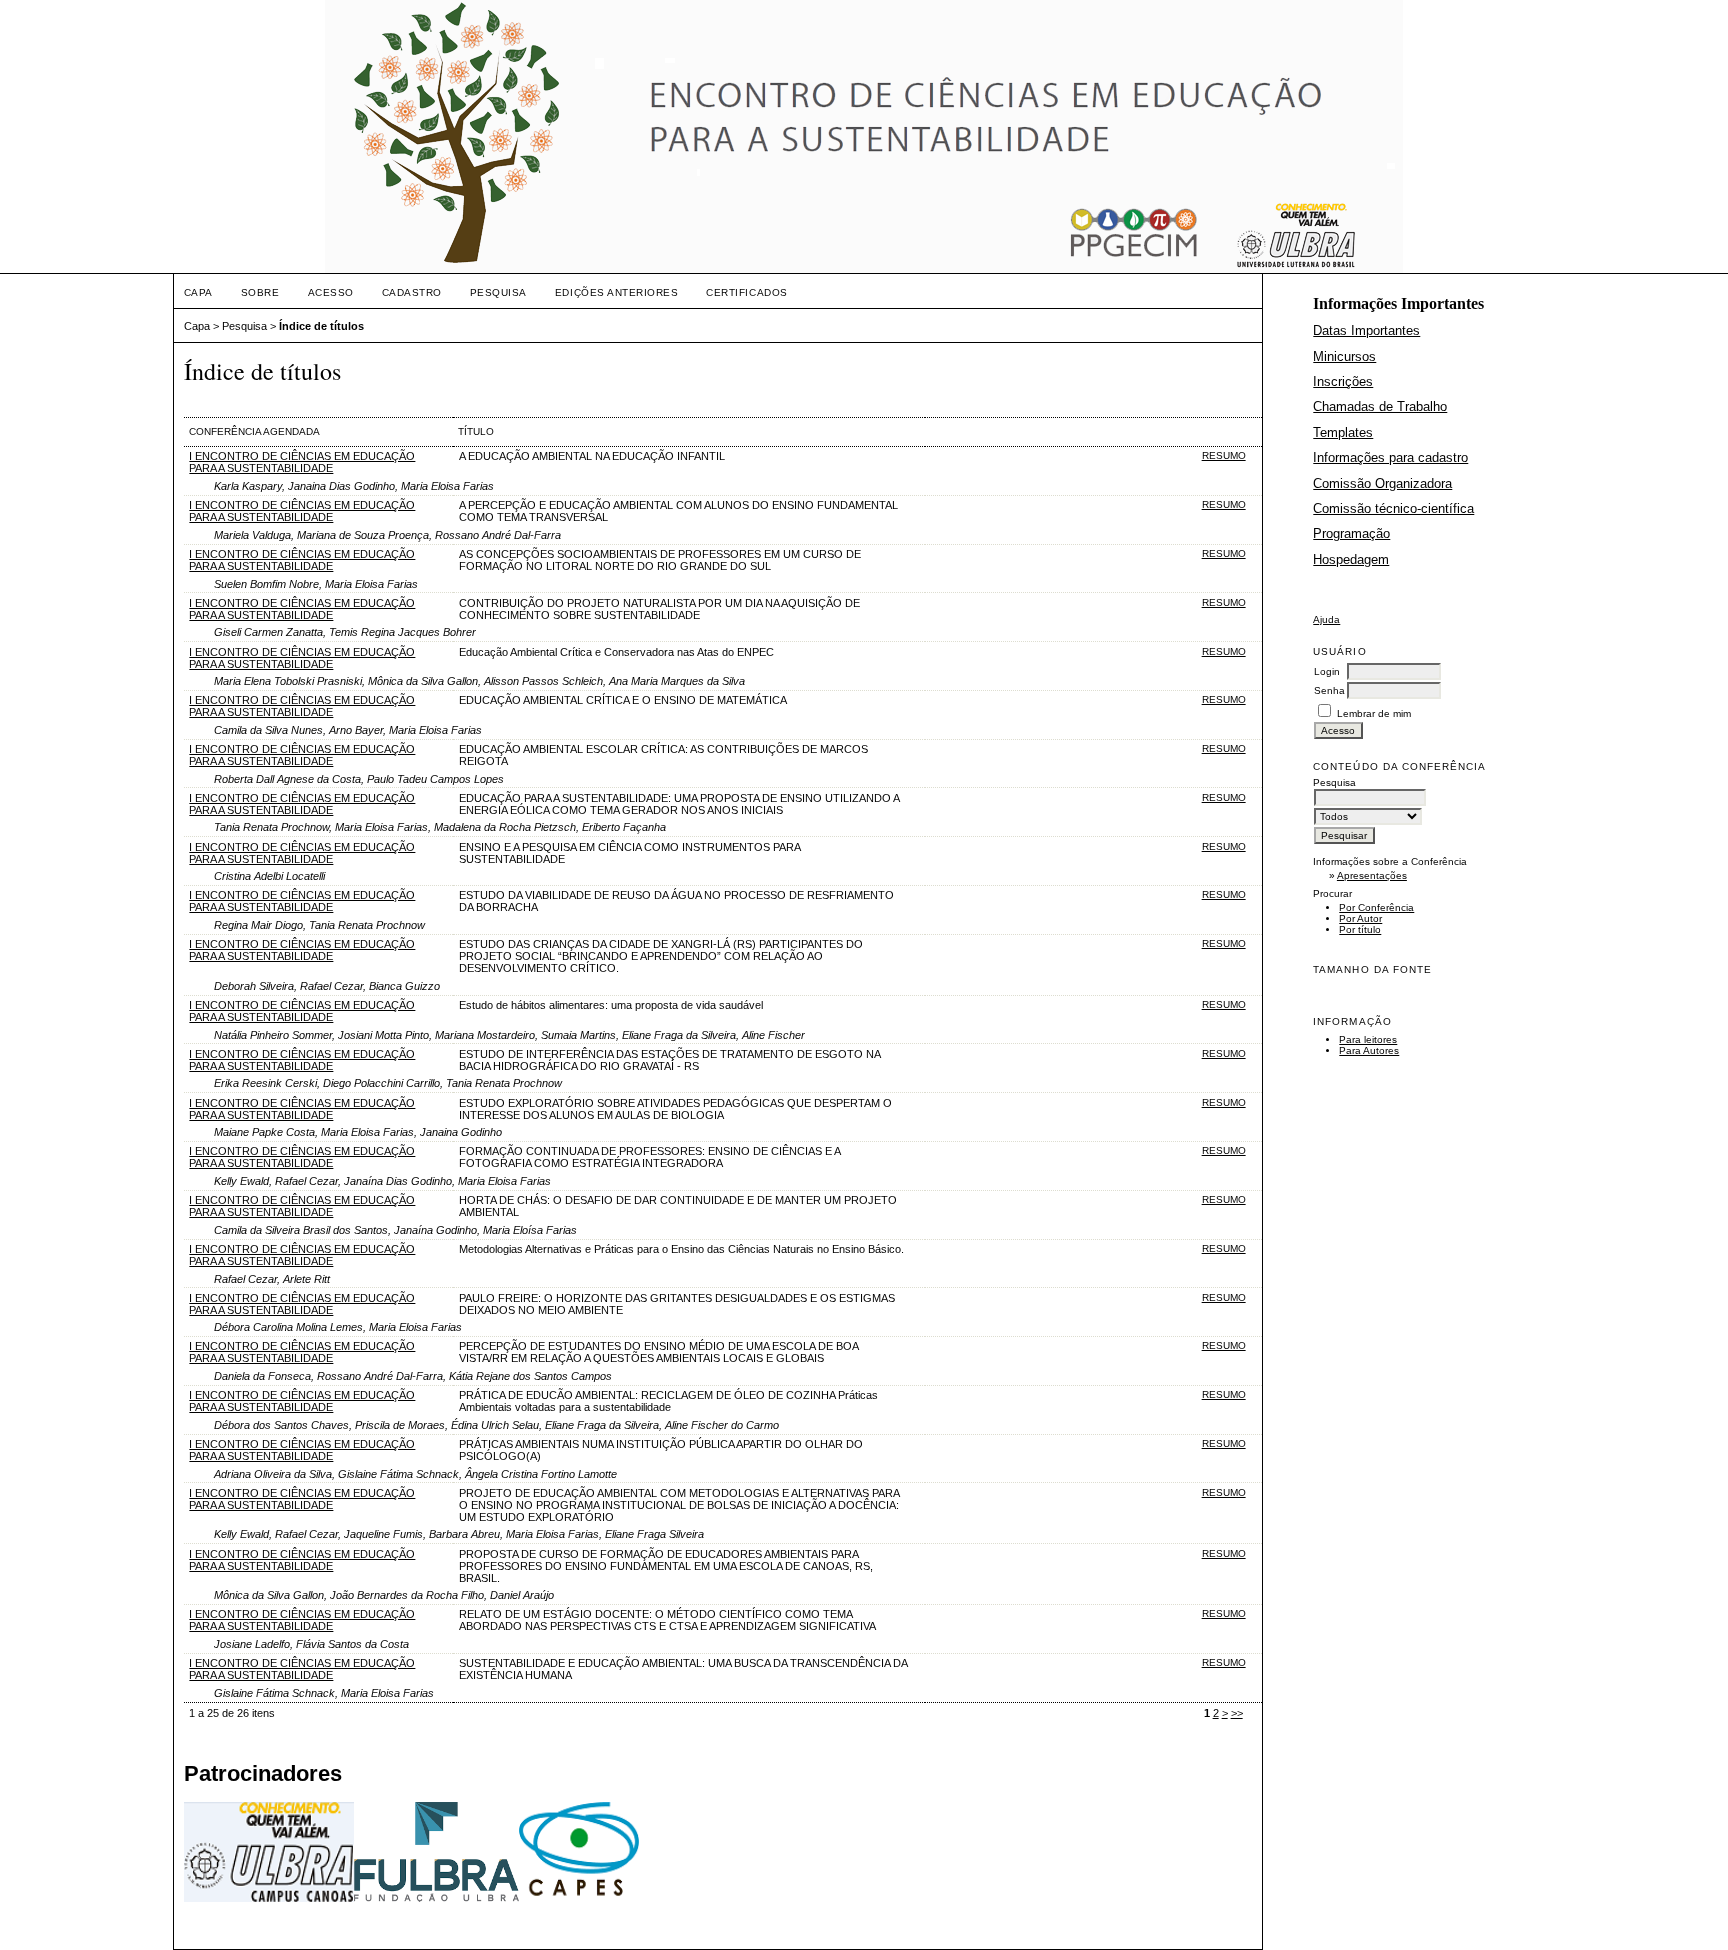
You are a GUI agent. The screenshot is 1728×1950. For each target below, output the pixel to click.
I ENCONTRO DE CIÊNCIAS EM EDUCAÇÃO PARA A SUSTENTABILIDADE (302, 462)
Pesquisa (498, 292)
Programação (1351, 533)
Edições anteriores (616, 292)
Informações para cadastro (1390, 457)
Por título (1360, 929)
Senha (1329, 690)
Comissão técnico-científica (1393, 508)
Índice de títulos (321, 326)
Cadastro (412, 292)
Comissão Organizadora (1382, 483)
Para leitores (1368, 1039)
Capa (198, 292)
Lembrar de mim (1374, 713)
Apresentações (1372, 875)
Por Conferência (1376, 907)
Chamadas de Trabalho (1380, 406)
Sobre (260, 292)
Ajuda (1326, 619)
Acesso (331, 292)
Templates (1343, 432)
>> (1237, 1713)
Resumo (1224, 455)
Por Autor (1360, 918)
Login (1327, 671)
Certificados (746, 292)
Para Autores (1369, 1050)
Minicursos (1344, 356)
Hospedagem (1351, 559)
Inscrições (1343, 381)
